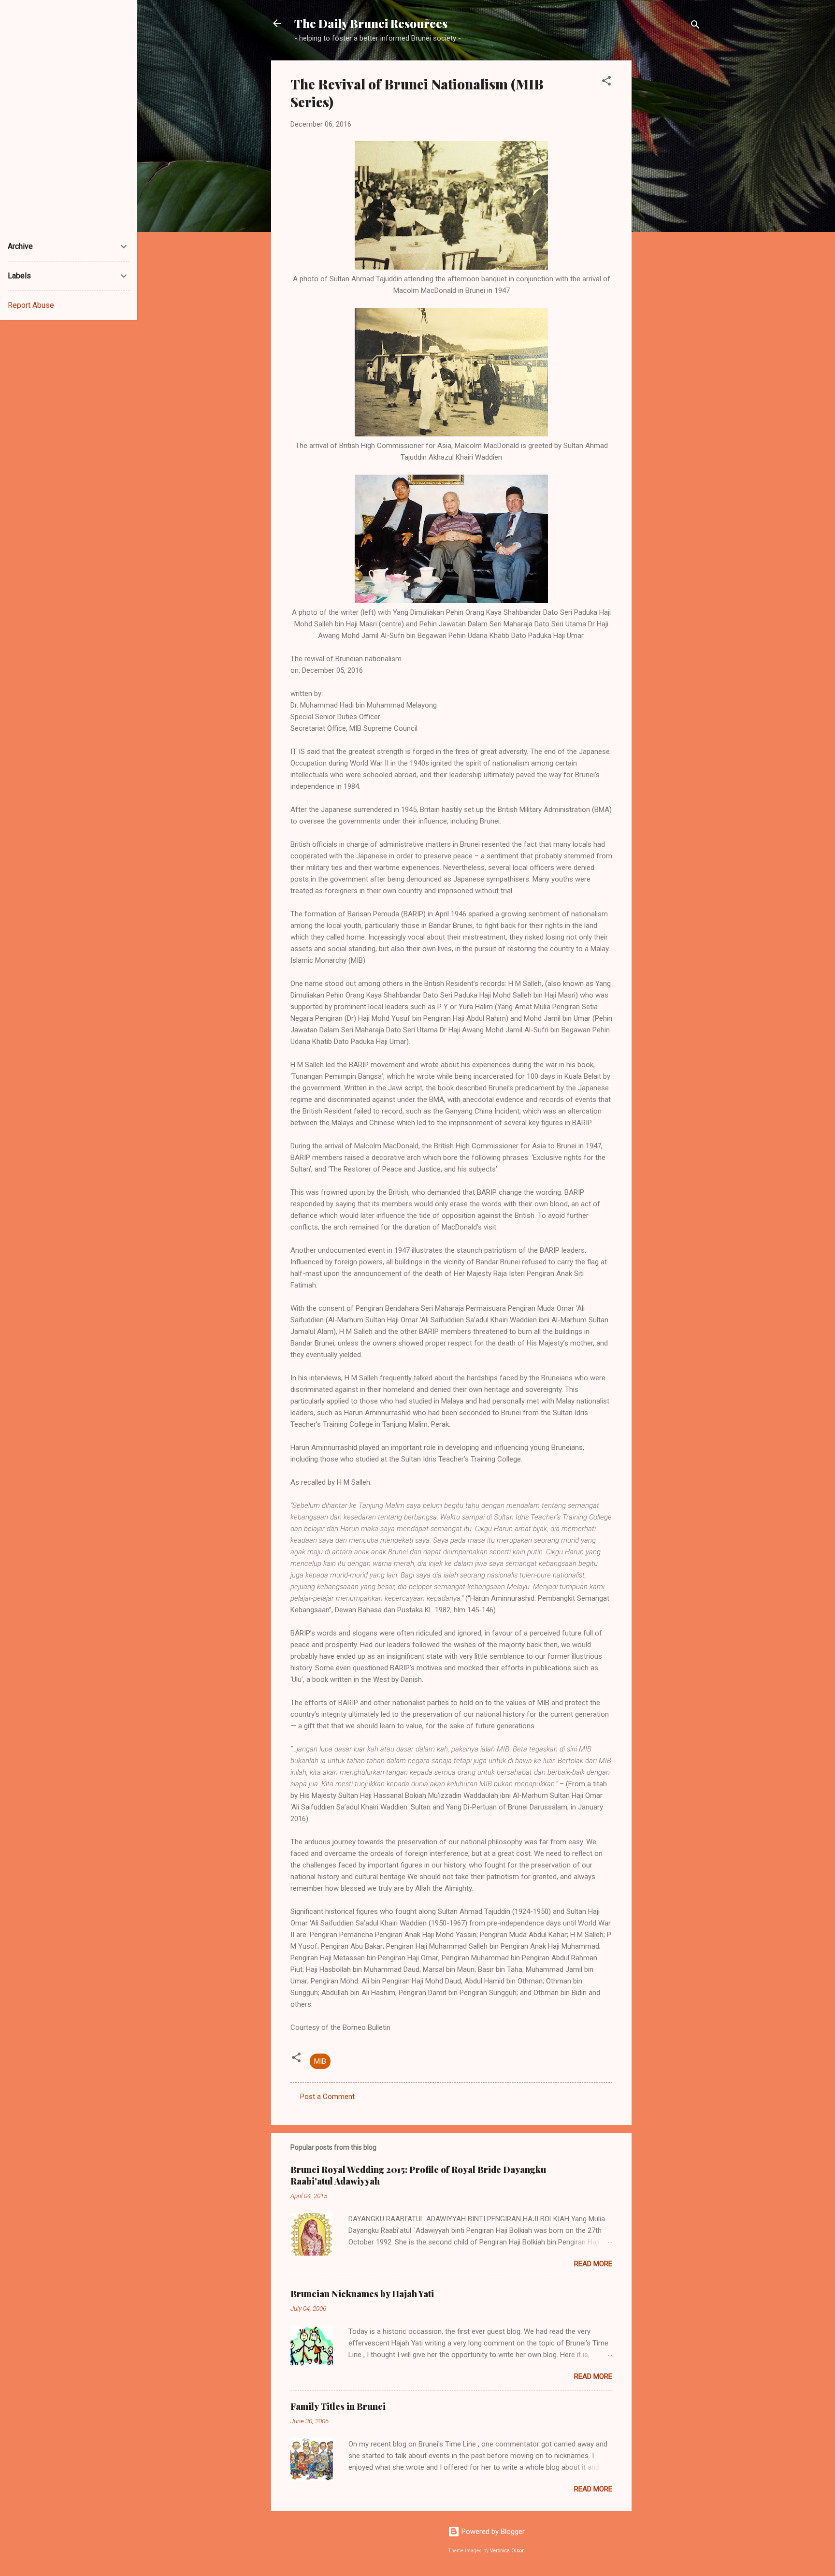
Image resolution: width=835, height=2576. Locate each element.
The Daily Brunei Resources (371, 23)
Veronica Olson (507, 2551)
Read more (593, 2264)
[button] (606, 82)
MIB (320, 2061)
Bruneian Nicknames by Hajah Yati (362, 2294)
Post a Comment (327, 2097)
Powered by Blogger (492, 2532)
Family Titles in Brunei (338, 2406)
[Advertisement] (670, 205)
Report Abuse (31, 305)
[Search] (695, 26)
